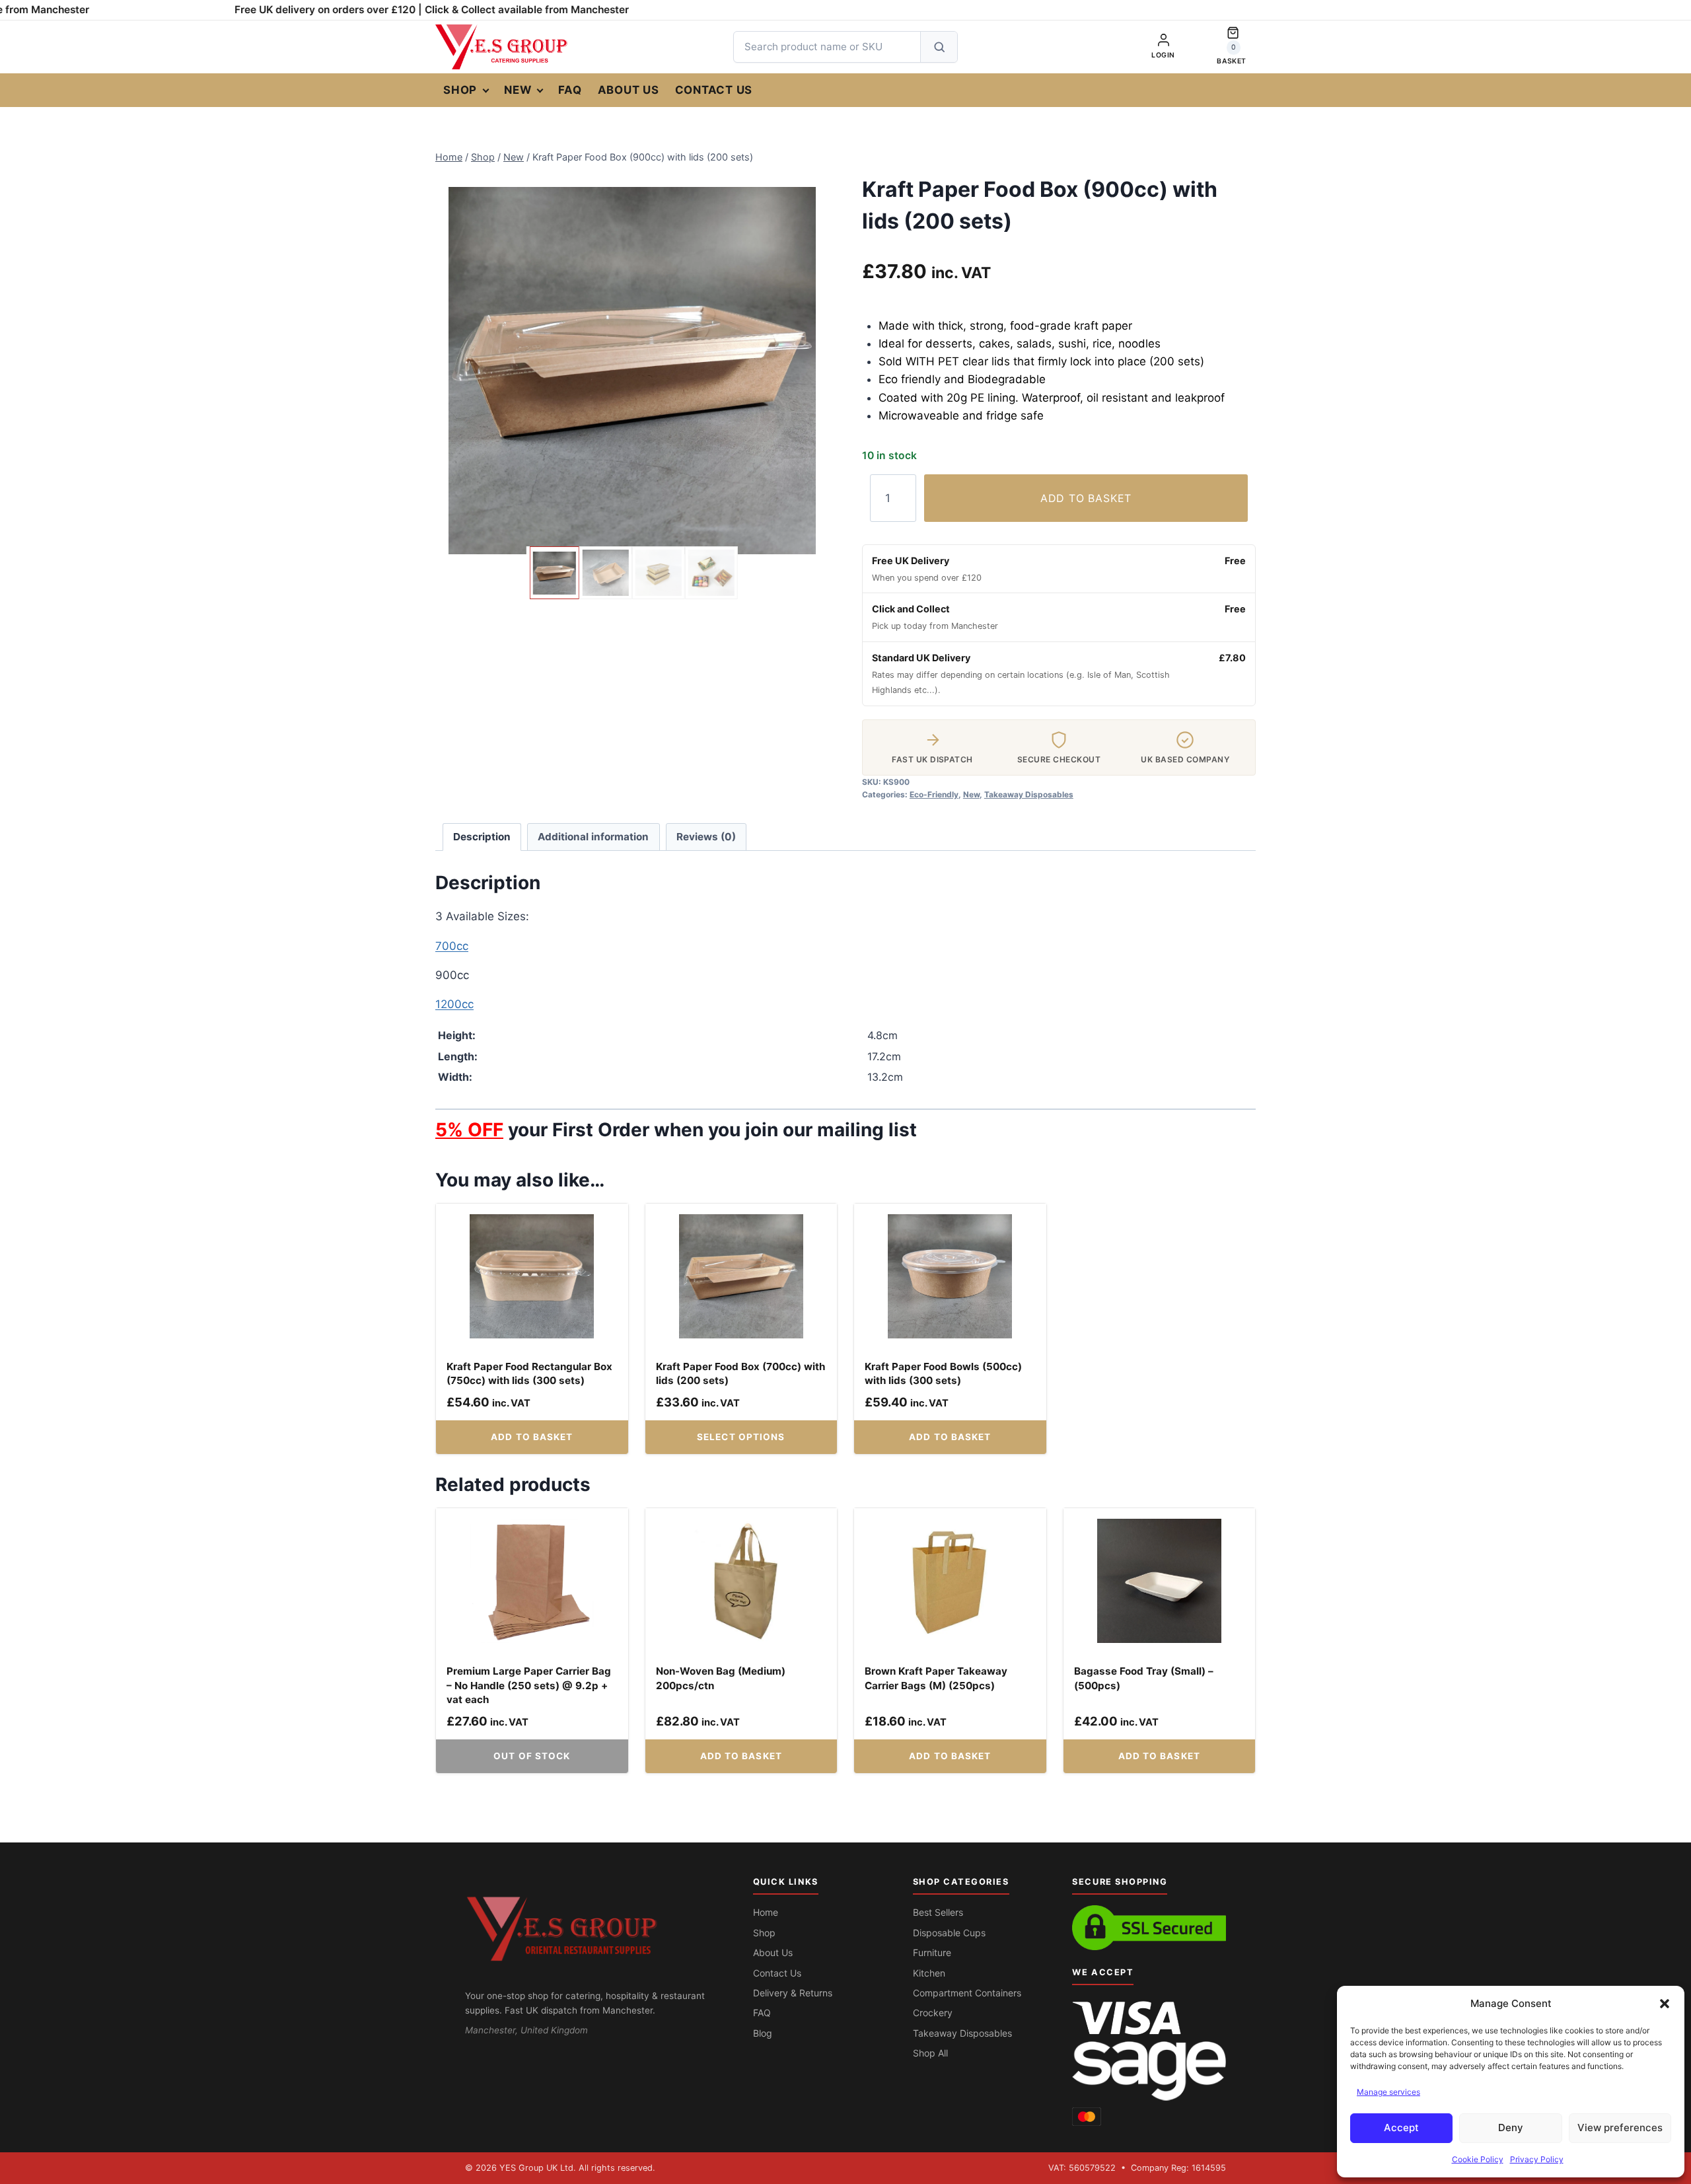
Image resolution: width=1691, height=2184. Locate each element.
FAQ (570, 90)
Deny (1511, 2128)
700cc (452, 946)
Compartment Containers (967, 1993)
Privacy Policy (1537, 2159)
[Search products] (939, 47)
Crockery (933, 2013)
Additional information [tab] (593, 837)
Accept (1401, 2128)
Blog (763, 2033)
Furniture (932, 1952)
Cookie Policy (1478, 2159)
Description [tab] (482, 837)
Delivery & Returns (793, 1993)
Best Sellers (938, 1912)
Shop (460, 90)
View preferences (1620, 2128)
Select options (741, 1437)
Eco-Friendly (934, 794)
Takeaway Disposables (1029, 794)
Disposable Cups (949, 1933)
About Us (629, 90)
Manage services (1388, 2092)
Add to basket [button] (532, 1437)
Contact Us (714, 90)
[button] (1665, 2004)
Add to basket (1086, 498)
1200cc (454, 1004)
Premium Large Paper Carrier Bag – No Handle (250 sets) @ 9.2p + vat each (529, 1685)
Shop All (930, 2053)
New (518, 90)
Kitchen (929, 1973)
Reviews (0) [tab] (706, 837)
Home (766, 1912)
